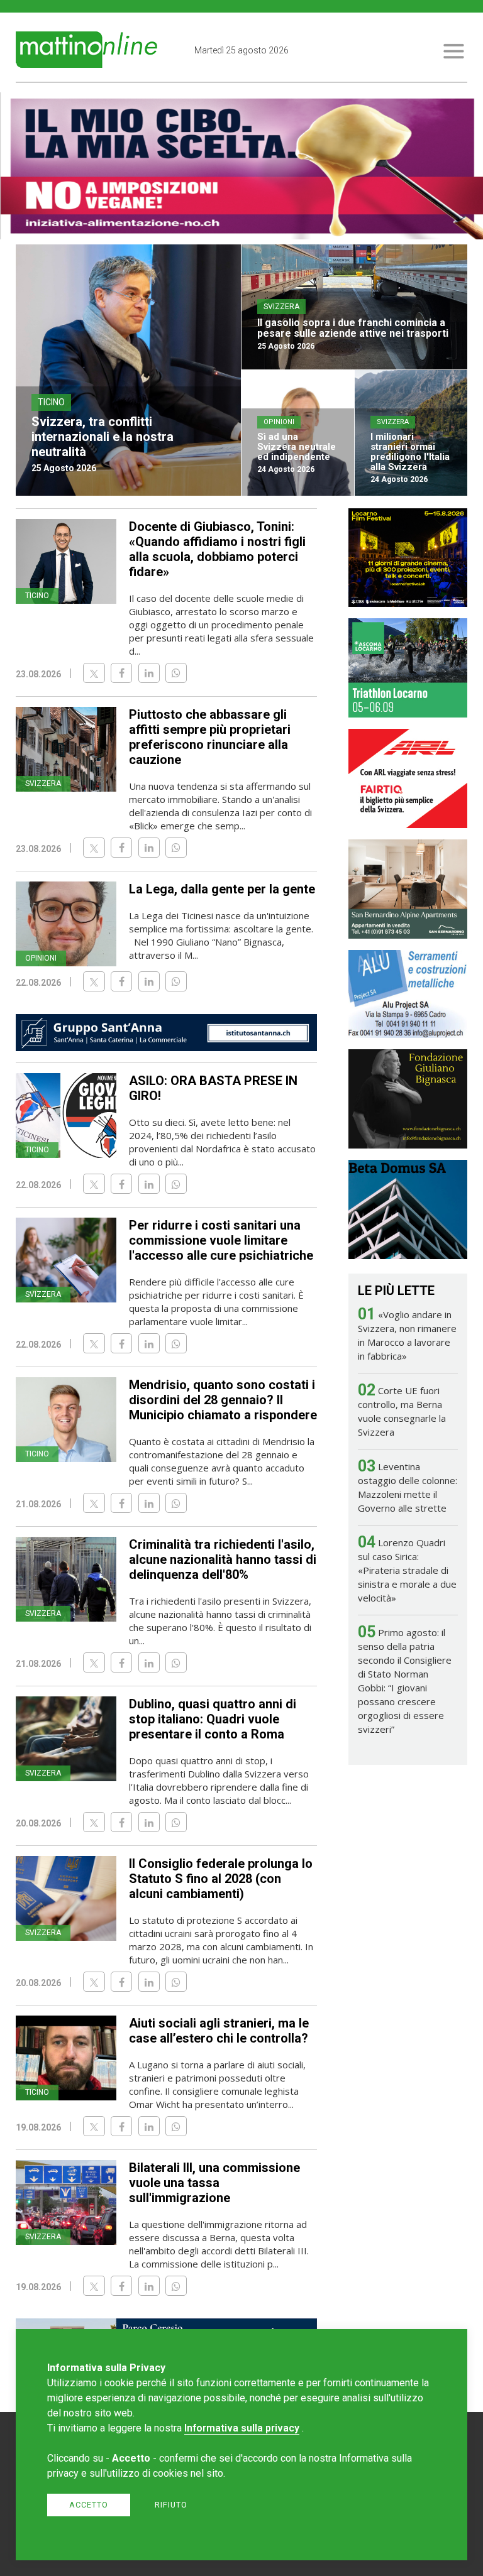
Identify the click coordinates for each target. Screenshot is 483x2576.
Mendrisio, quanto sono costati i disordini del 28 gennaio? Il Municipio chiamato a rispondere (223, 1400)
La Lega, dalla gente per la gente (222, 889)
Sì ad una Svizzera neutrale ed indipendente (297, 447)
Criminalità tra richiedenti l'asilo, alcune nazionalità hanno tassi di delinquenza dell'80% (223, 1559)
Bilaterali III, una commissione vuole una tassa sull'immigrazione (214, 2183)
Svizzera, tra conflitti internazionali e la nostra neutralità (103, 437)
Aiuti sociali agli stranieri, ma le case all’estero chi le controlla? (219, 2031)
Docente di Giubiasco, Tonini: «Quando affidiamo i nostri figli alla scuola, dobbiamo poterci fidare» (217, 549)
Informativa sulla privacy (242, 2428)
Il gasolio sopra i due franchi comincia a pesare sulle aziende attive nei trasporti (353, 328)
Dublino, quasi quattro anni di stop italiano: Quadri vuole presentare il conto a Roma (213, 1719)
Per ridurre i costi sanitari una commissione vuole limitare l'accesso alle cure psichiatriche (221, 1240)
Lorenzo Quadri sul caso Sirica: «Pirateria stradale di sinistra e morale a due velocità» (407, 1570)
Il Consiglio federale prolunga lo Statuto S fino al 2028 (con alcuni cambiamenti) (221, 1879)
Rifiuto (171, 2505)
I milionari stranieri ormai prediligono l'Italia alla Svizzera (410, 452)
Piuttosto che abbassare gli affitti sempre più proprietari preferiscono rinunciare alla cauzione (210, 737)
